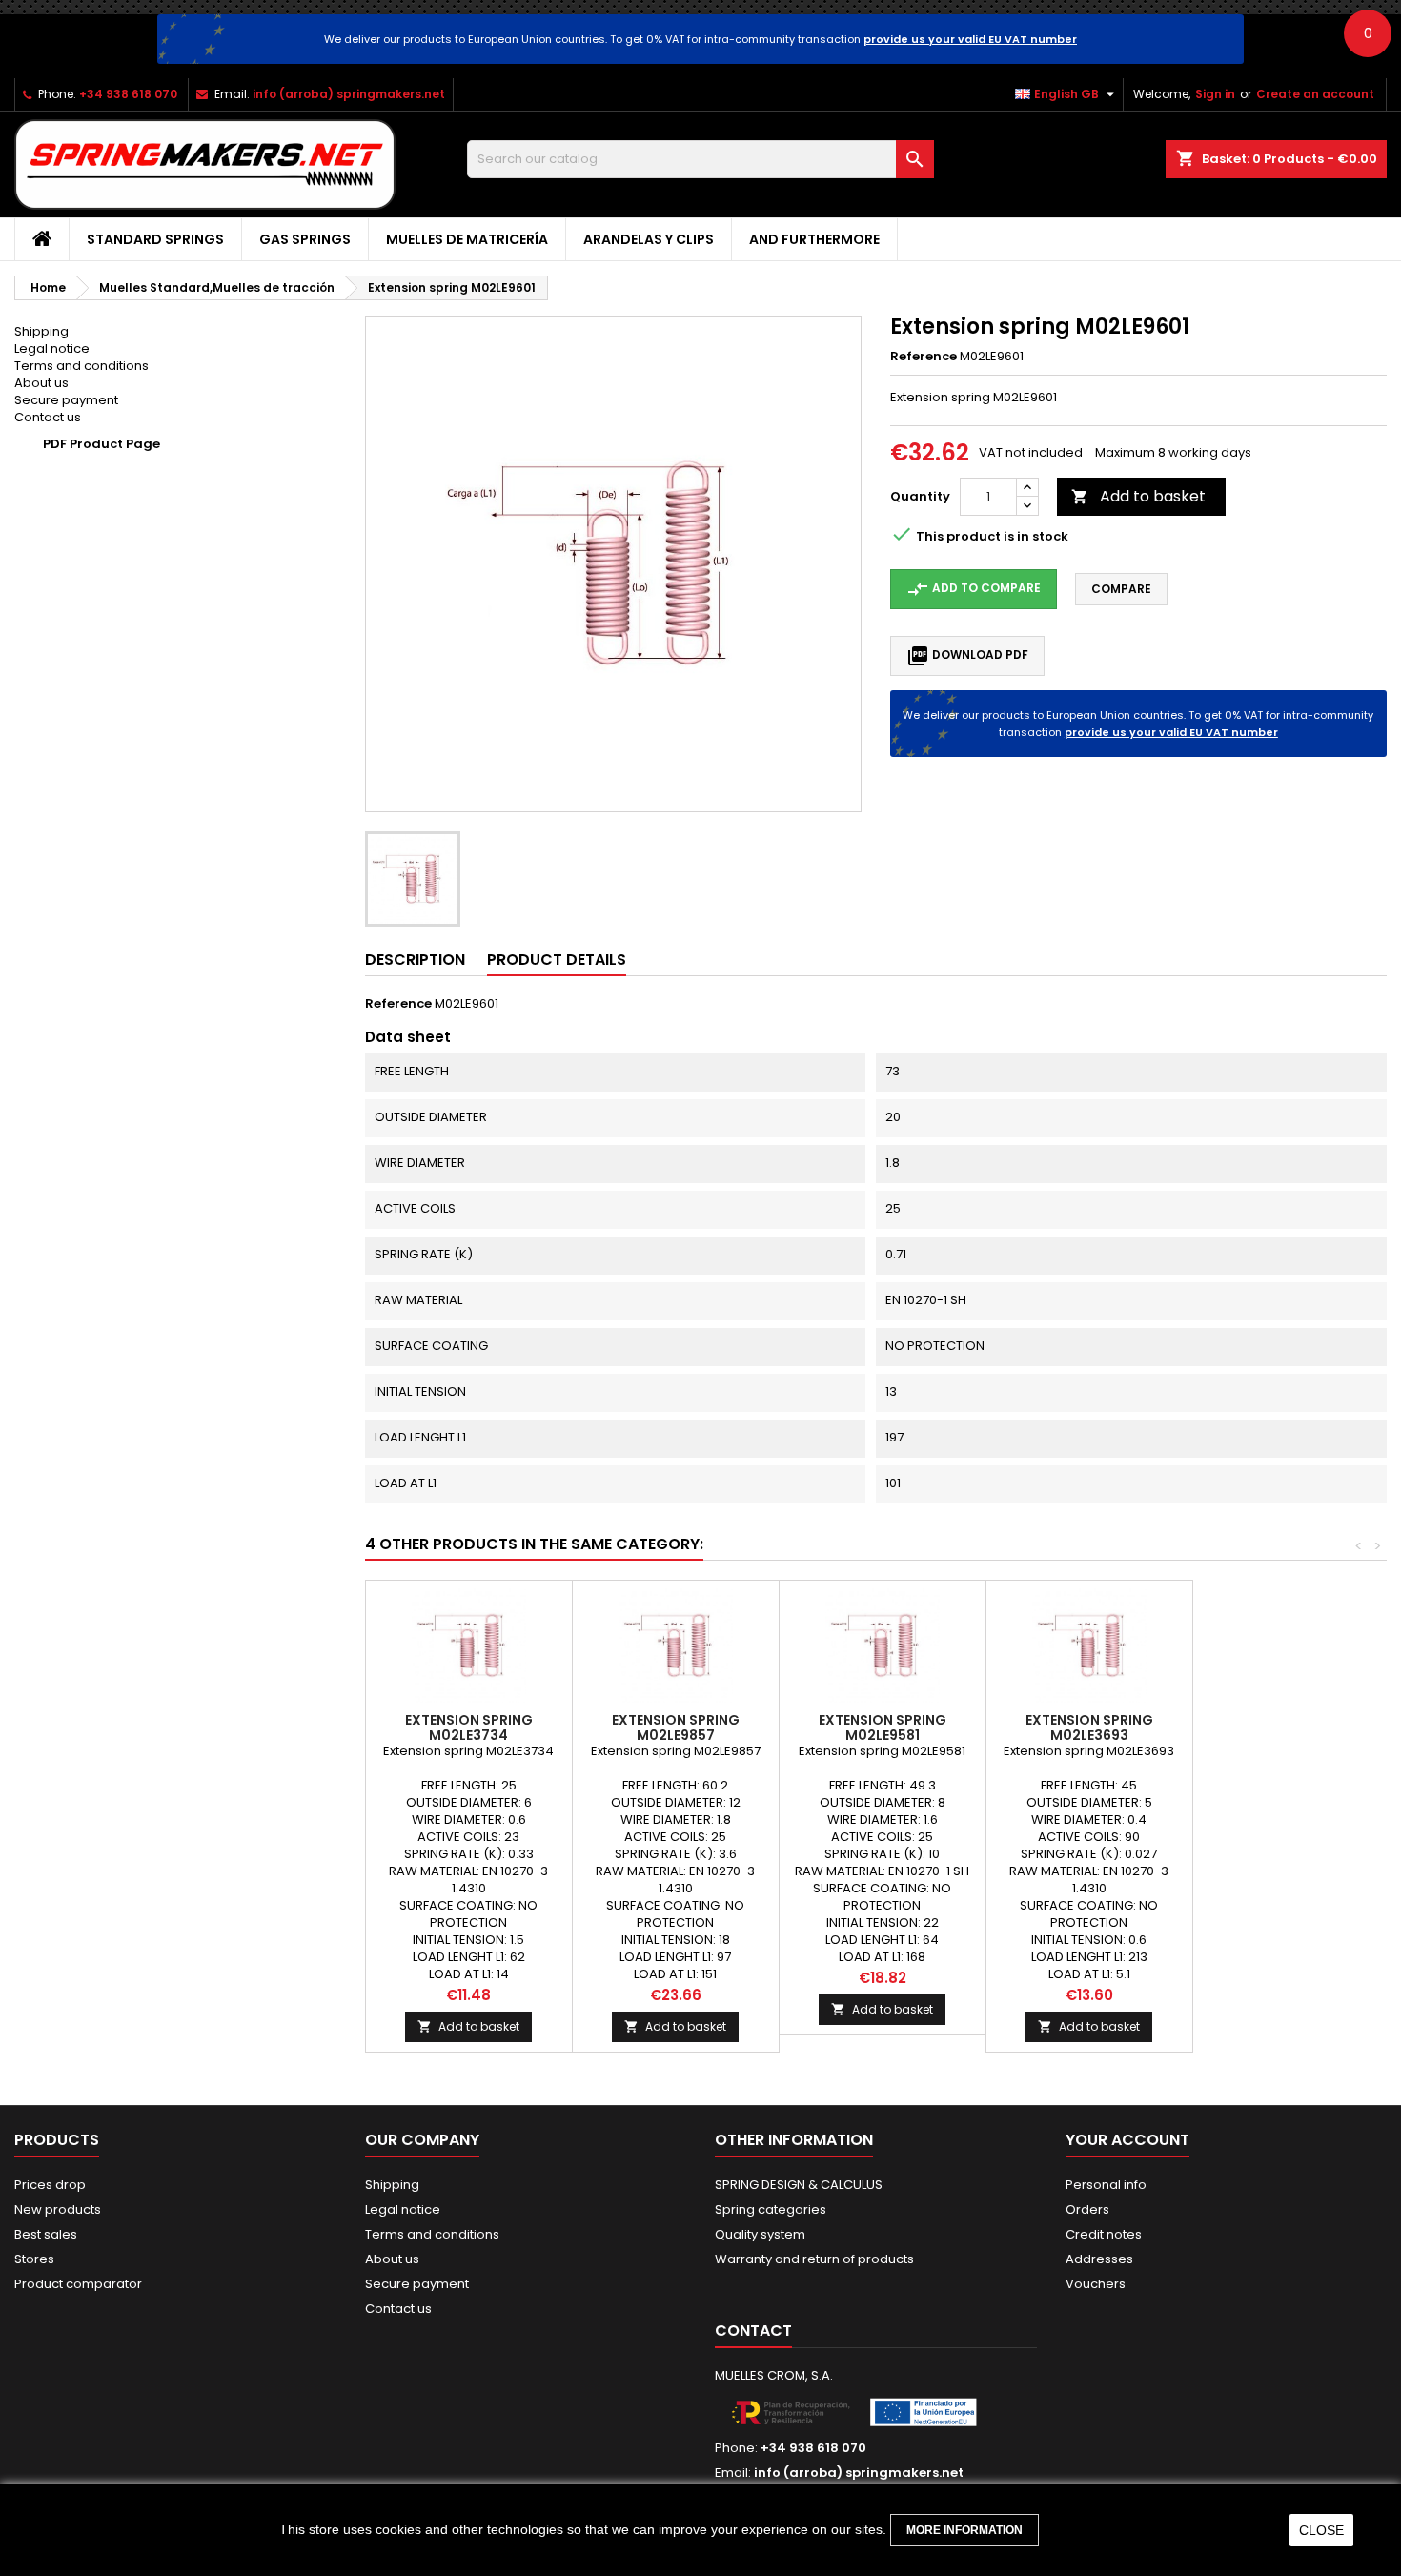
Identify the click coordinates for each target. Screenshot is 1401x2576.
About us (41, 383)
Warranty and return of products (814, 2259)
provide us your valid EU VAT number (970, 39)
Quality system (760, 2234)
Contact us (48, 417)
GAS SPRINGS (305, 239)
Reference (924, 357)
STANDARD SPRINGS (155, 239)
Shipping (41, 331)
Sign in (1215, 94)
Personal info (1106, 2185)
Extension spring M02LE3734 (469, 1728)
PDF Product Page (102, 444)
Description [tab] (415, 960)
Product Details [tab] (557, 960)
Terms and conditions (81, 366)
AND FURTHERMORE (814, 239)
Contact (753, 2331)
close (1321, 2530)
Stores (34, 2259)
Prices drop (50, 2185)
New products (58, 2209)
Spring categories (771, 2209)
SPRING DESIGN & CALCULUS (799, 2185)
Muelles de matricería (467, 239)
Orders (1087, 2209)
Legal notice (52, 348)
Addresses (1099, 2259)
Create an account (1315, 94)
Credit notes (1104, 2234)
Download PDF (967, 656)
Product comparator (78, 2284)
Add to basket (1138, 496)
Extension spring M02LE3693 (1089, 1728)
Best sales (46, 2234)
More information (964, 2530)
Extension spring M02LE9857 (676, 1728)
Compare (1121, 589)
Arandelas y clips (649, 239)
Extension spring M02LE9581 (883, 1728)
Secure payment (66, 400)
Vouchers (1096, 2284)
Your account (1127, 2140)
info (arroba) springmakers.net (349, 94)
